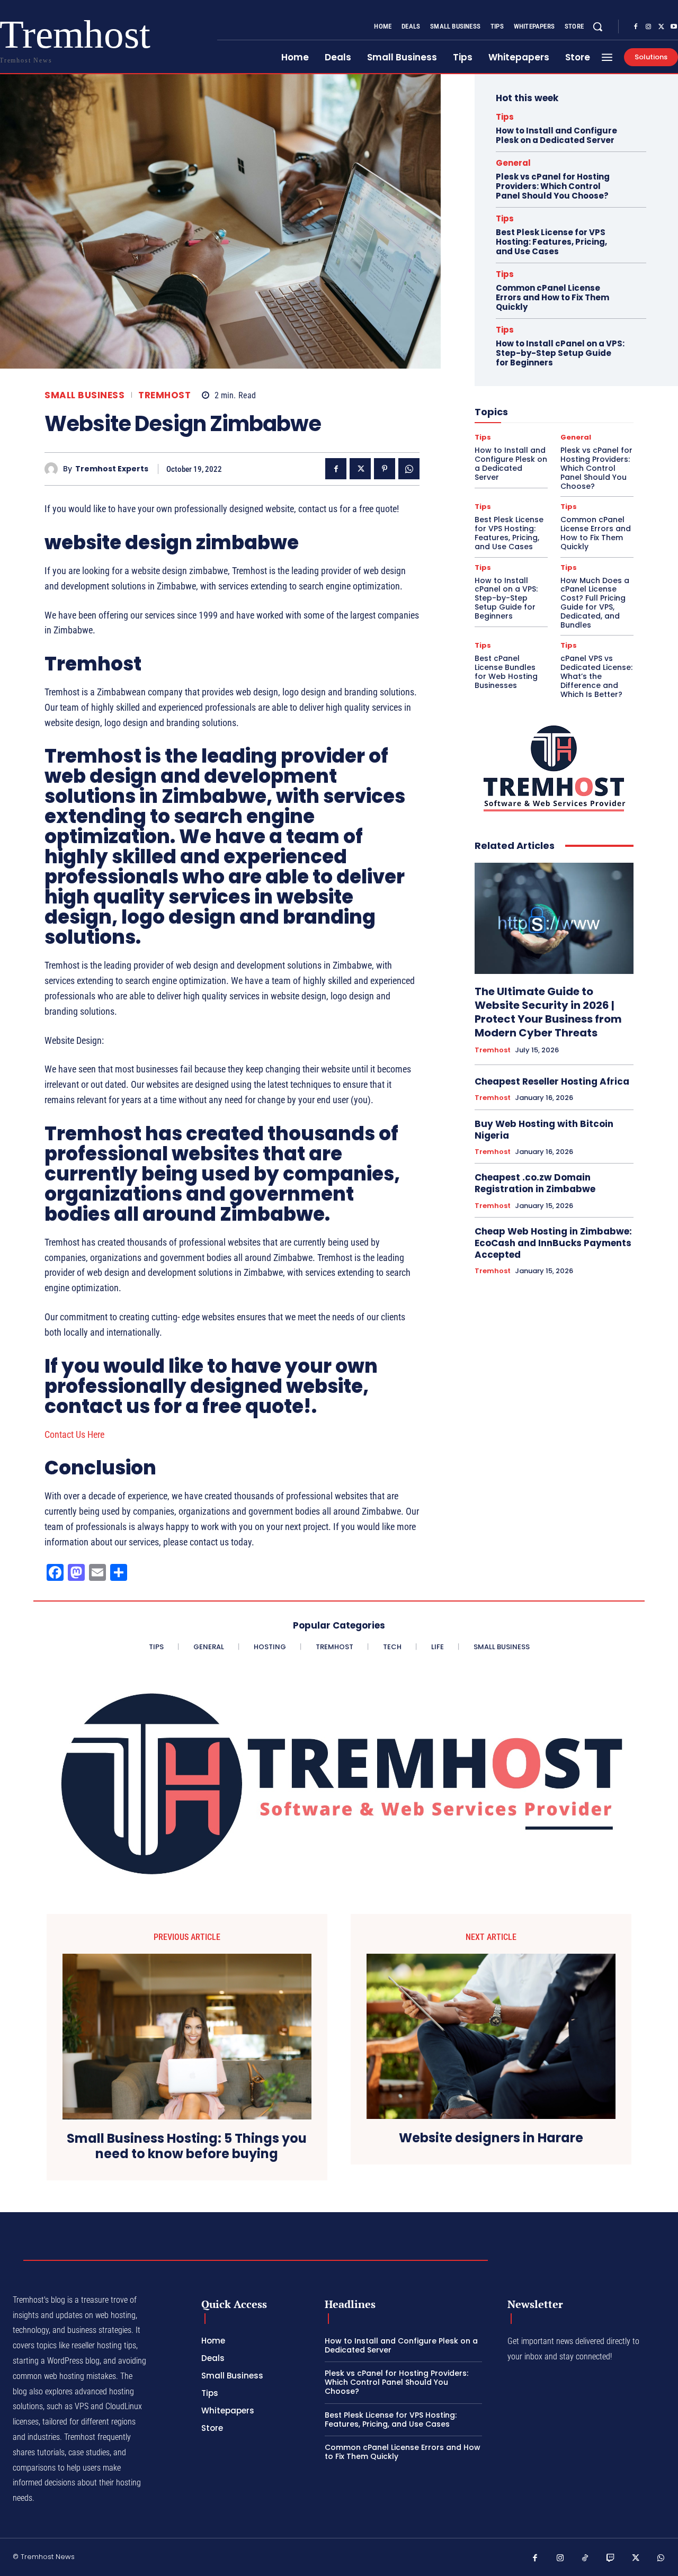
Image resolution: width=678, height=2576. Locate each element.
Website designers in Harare (491, 2138)
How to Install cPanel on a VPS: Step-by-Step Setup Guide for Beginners (560, 353)
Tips (505, 117)
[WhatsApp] (409, 469)
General (513, 163)
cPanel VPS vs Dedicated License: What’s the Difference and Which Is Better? (596, 676)
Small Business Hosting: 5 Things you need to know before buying (187, 2146)
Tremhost (164, 395)
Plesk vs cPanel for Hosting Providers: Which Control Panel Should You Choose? (553, 186)
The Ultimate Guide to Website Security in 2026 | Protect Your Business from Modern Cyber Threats (548, 1012)
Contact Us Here (74, 1434)
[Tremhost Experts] (54, 469)
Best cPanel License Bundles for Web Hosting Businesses (506, 672)
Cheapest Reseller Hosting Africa (552, 1081)
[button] (597, 26)
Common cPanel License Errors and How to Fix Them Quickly (552, 297)
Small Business (84, 395)
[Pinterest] (385, 469)
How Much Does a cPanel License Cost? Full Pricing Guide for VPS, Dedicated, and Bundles (595, 603)
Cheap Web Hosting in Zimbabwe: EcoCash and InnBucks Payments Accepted (553, 1243)
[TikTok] (585, 2559)
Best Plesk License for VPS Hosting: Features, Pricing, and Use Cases (551, 242)
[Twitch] (611, 2559)
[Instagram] (648, 27)
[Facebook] (636, 27)
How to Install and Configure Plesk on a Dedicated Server (556, 135)
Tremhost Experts (112, 469)
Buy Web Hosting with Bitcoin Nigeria (544, 1130)
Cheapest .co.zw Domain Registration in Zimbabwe (535, 1183)
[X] (661, 27)
